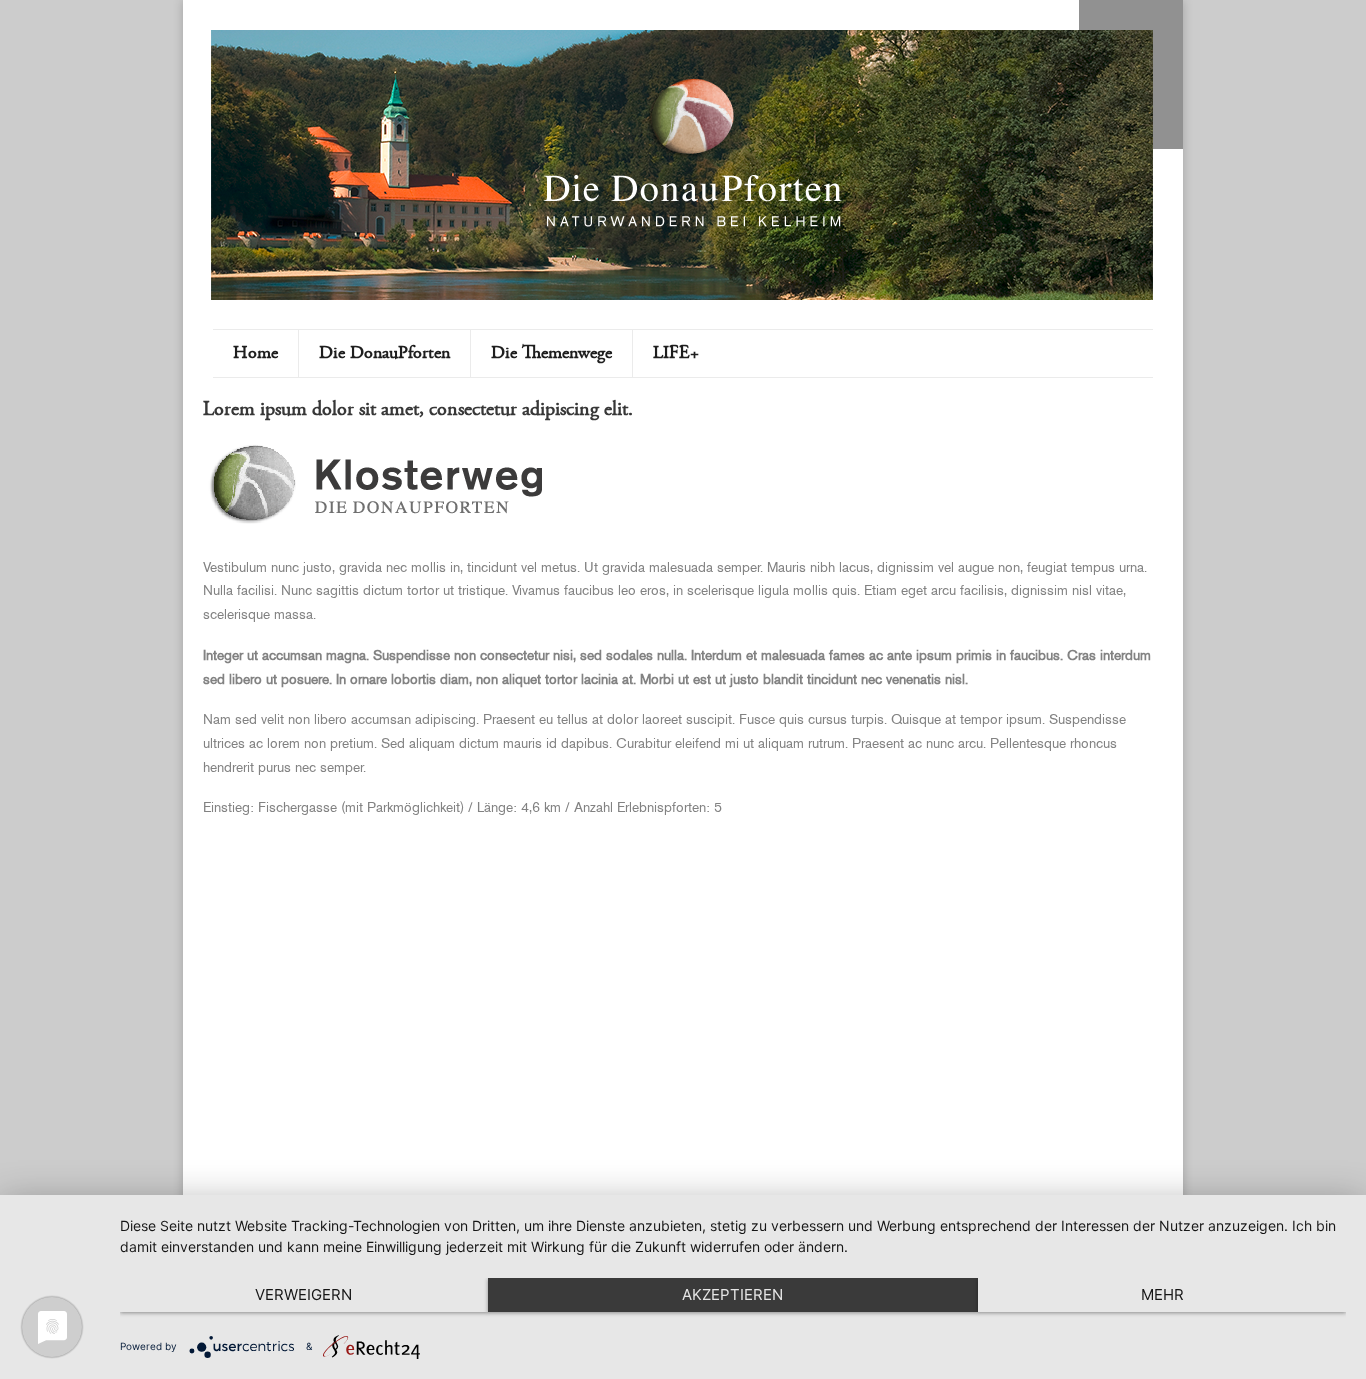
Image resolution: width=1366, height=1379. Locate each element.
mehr (1162, 1294)
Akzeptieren (732, 1294)
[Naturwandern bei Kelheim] (693, 224)
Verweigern (303, 1294)
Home (255, 354)
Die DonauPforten (384, 354)
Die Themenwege (551, 354)
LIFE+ (676, 354)
